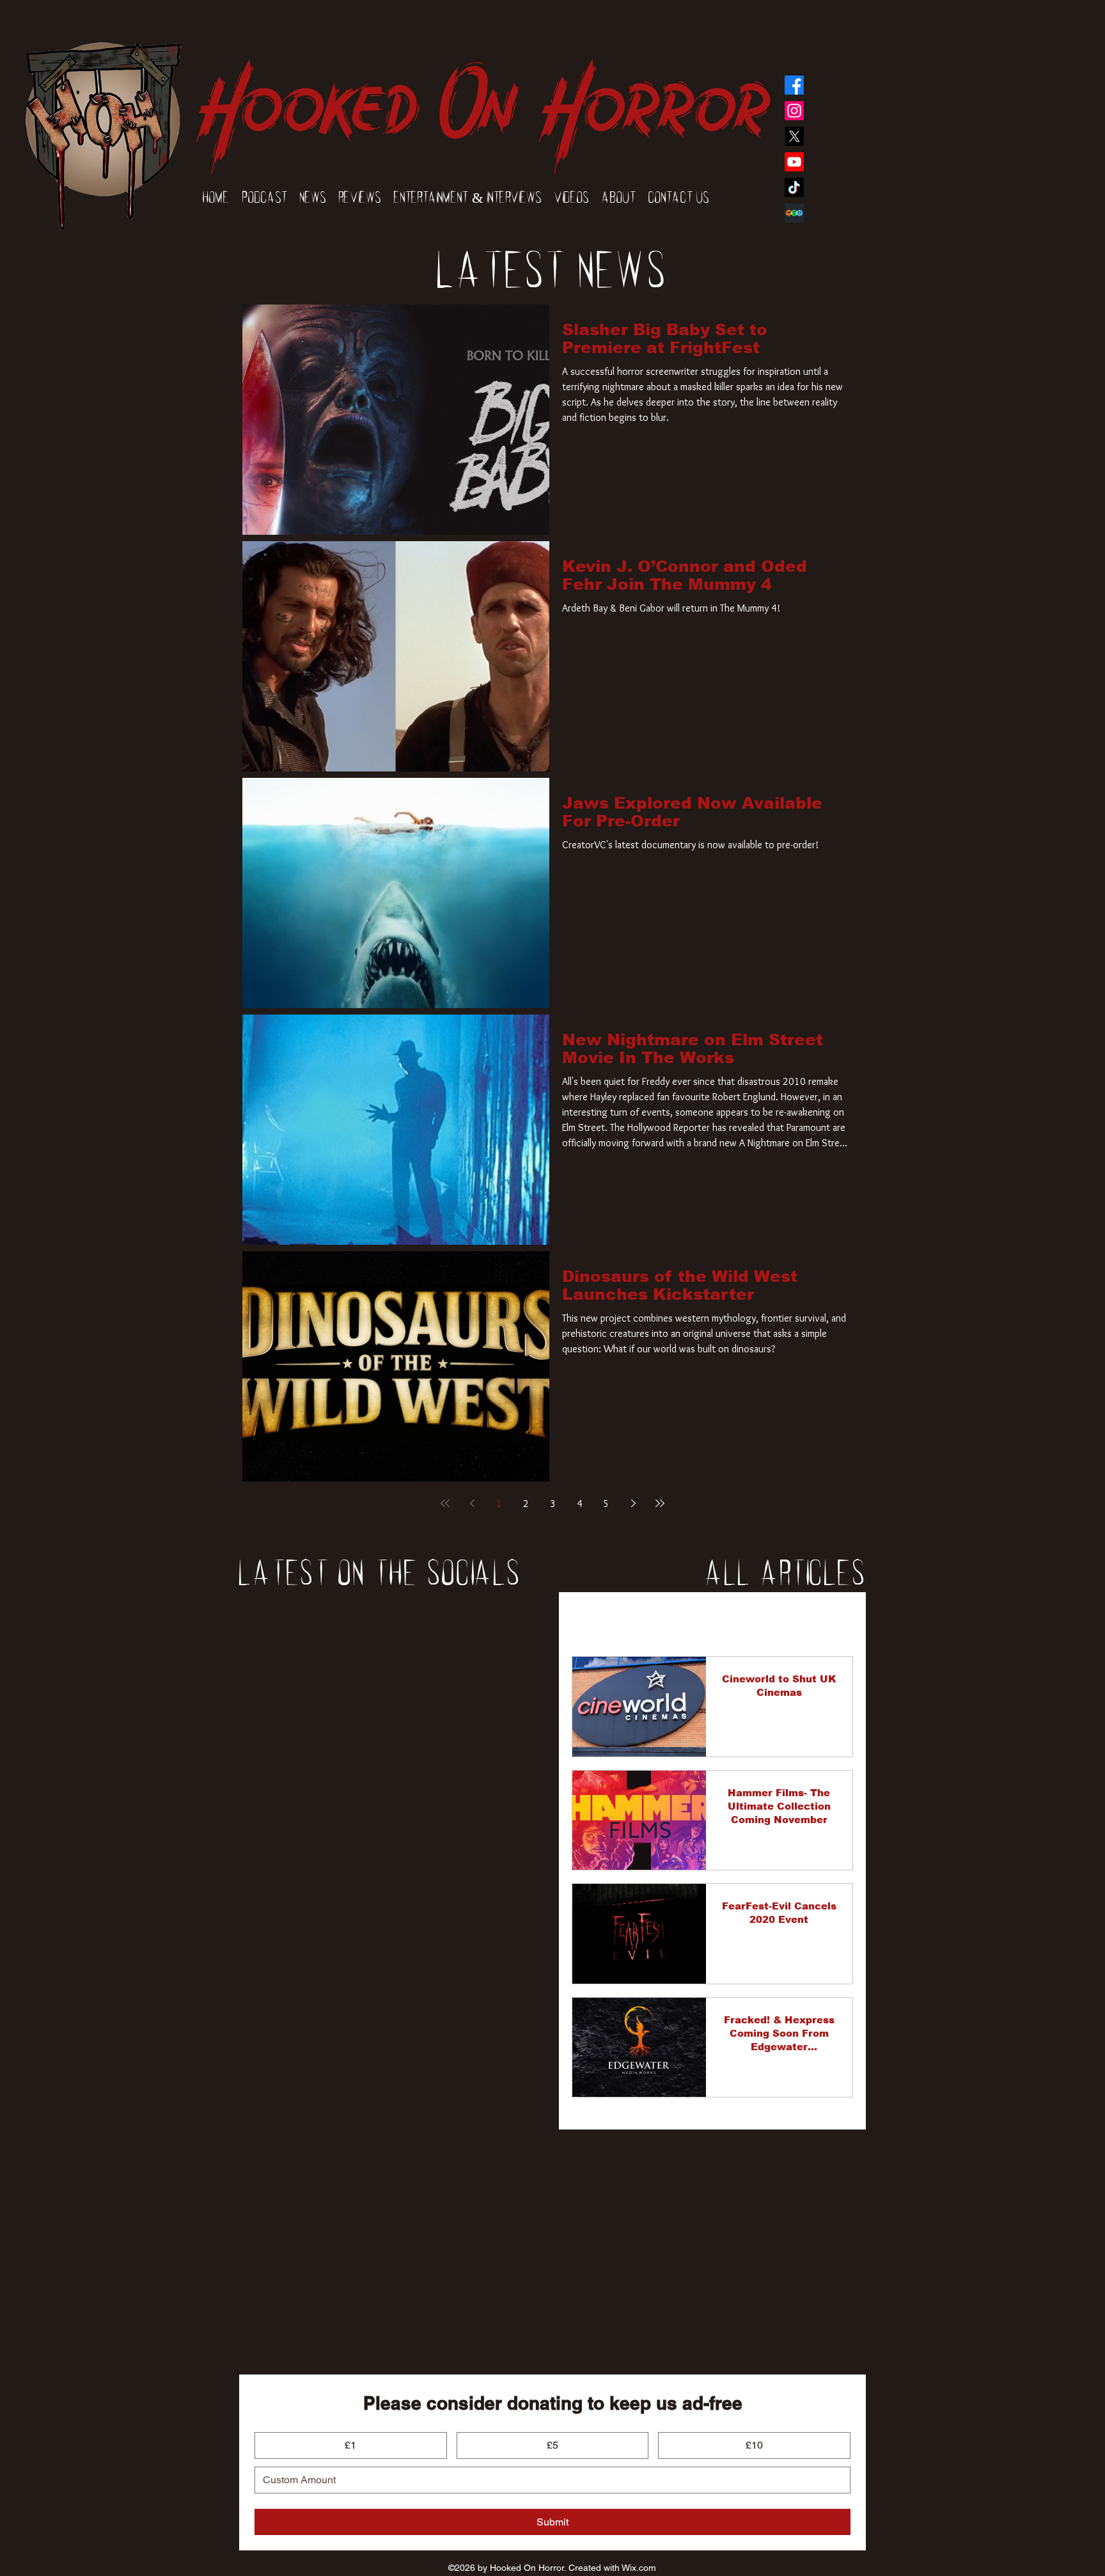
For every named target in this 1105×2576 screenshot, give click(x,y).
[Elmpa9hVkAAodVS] (794, 213)
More (767, 1618)
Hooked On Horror (482, 91)
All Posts (592, 1618)
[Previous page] (472, 1503)
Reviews (709, 1618)
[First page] (445, 1503)
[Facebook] (794, 85)
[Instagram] (794, 111)
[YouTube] (794, 162)
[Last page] (660, 1503)
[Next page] (633, 1503)
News (651, 1618)
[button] (837, 1619)
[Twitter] (794, 136)
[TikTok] (794, 187)
